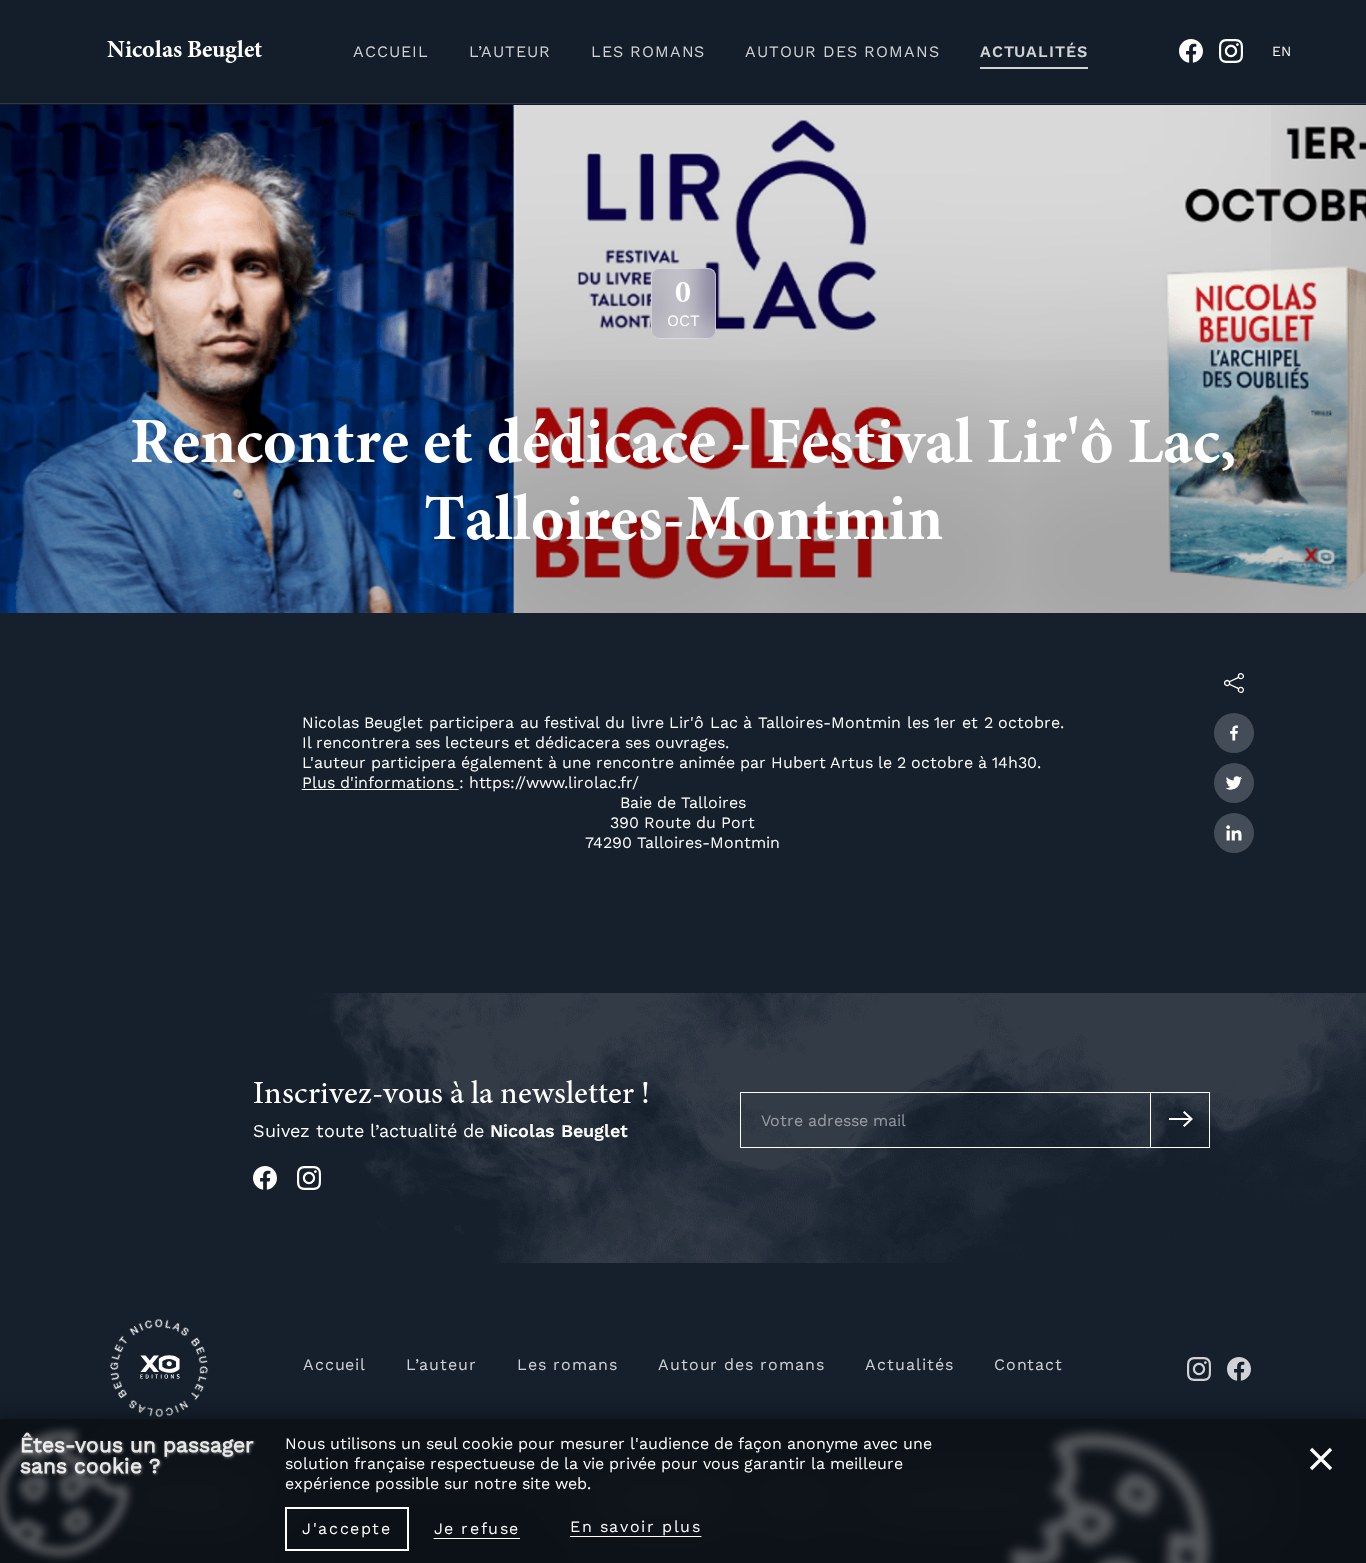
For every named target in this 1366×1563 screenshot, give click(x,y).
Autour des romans (741, 1364)
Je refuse (477, 1528)
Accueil (335, 1364)
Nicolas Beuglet (184, 52)
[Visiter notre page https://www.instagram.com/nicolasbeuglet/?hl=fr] (319, 1184)
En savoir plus (635, 1526)
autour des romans (842, 51)
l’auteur (510, 51)
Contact (1029, 1364)
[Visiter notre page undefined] (1199, 57)
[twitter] (1234, 783)
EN (1281, 51)
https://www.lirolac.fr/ (554, 782)
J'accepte (346, 1528)
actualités (1034, 51)
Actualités (909, 1364)
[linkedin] (1234, 833)
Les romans (567, 1364)
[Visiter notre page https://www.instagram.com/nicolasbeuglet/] (1199, 1375)
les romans (648, 51)
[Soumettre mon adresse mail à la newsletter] (1180, 1120)
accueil (391, 51)
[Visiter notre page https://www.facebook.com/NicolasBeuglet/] (275, 1184)
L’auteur (441, 1364)
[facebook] (1234, 733)
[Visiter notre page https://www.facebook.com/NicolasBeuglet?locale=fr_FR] (1239, 1375)
